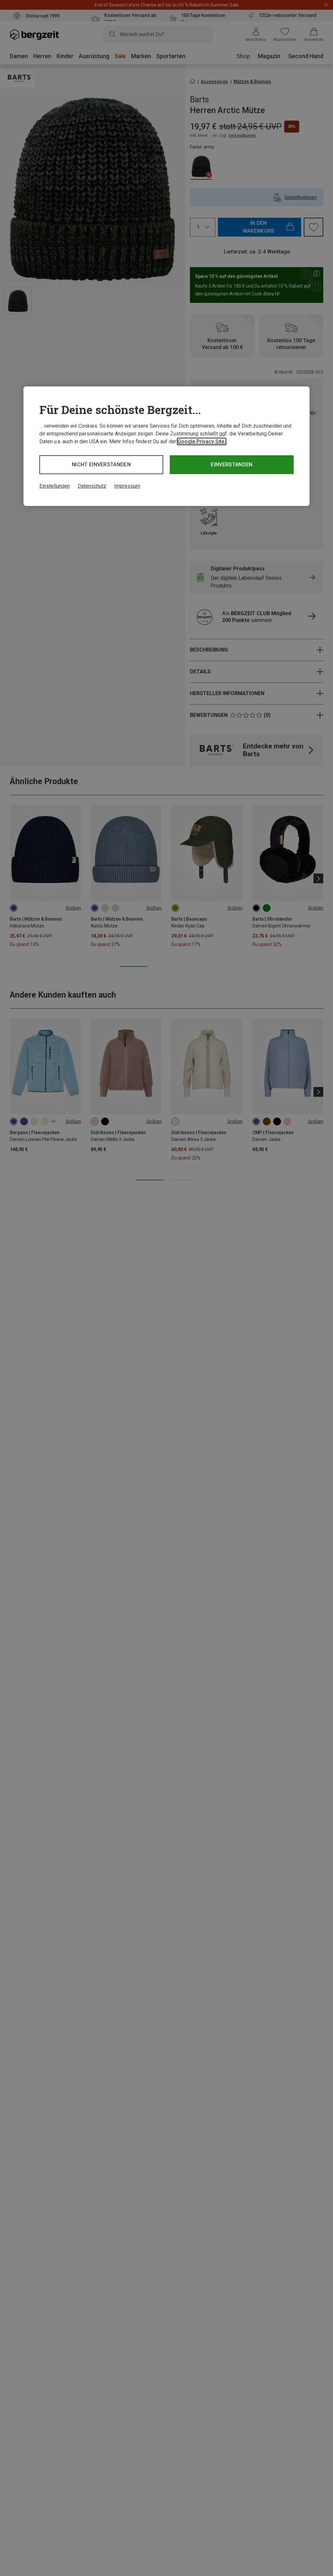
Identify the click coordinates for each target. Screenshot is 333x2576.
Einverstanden (232, 465)
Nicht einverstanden (101, 465)
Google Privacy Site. (202, 441)
